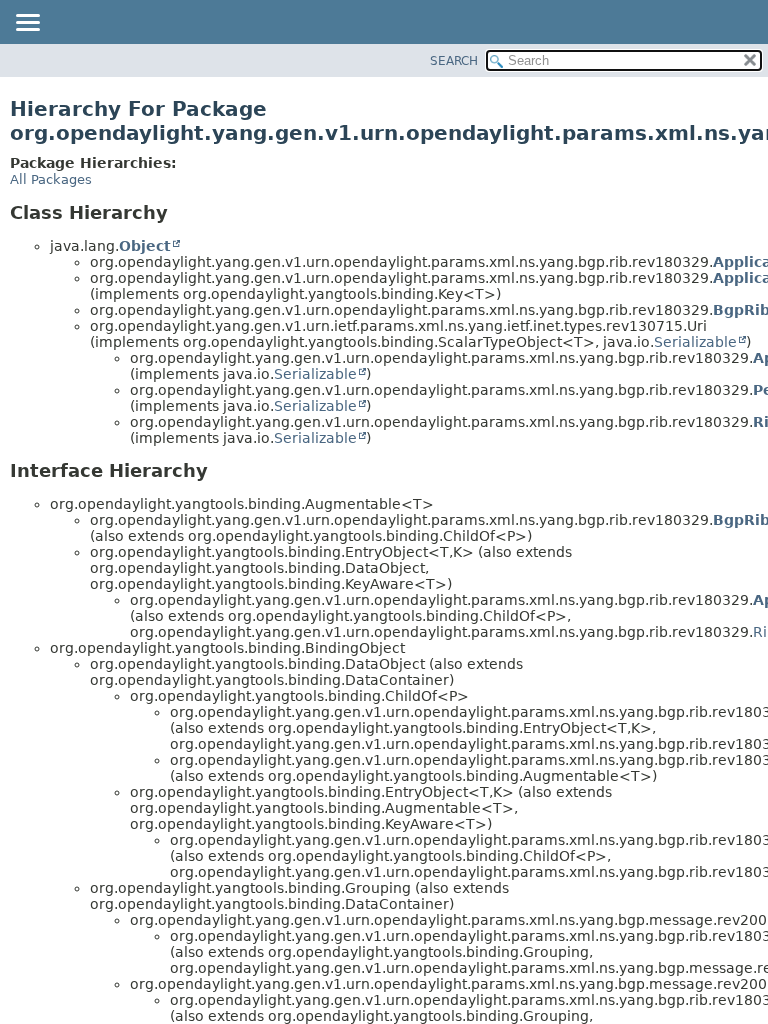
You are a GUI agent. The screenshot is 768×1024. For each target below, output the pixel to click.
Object (145, 246)
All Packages (51, 179)
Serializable (695, 342)
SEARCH (454, 61)
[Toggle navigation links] (27, 24)
